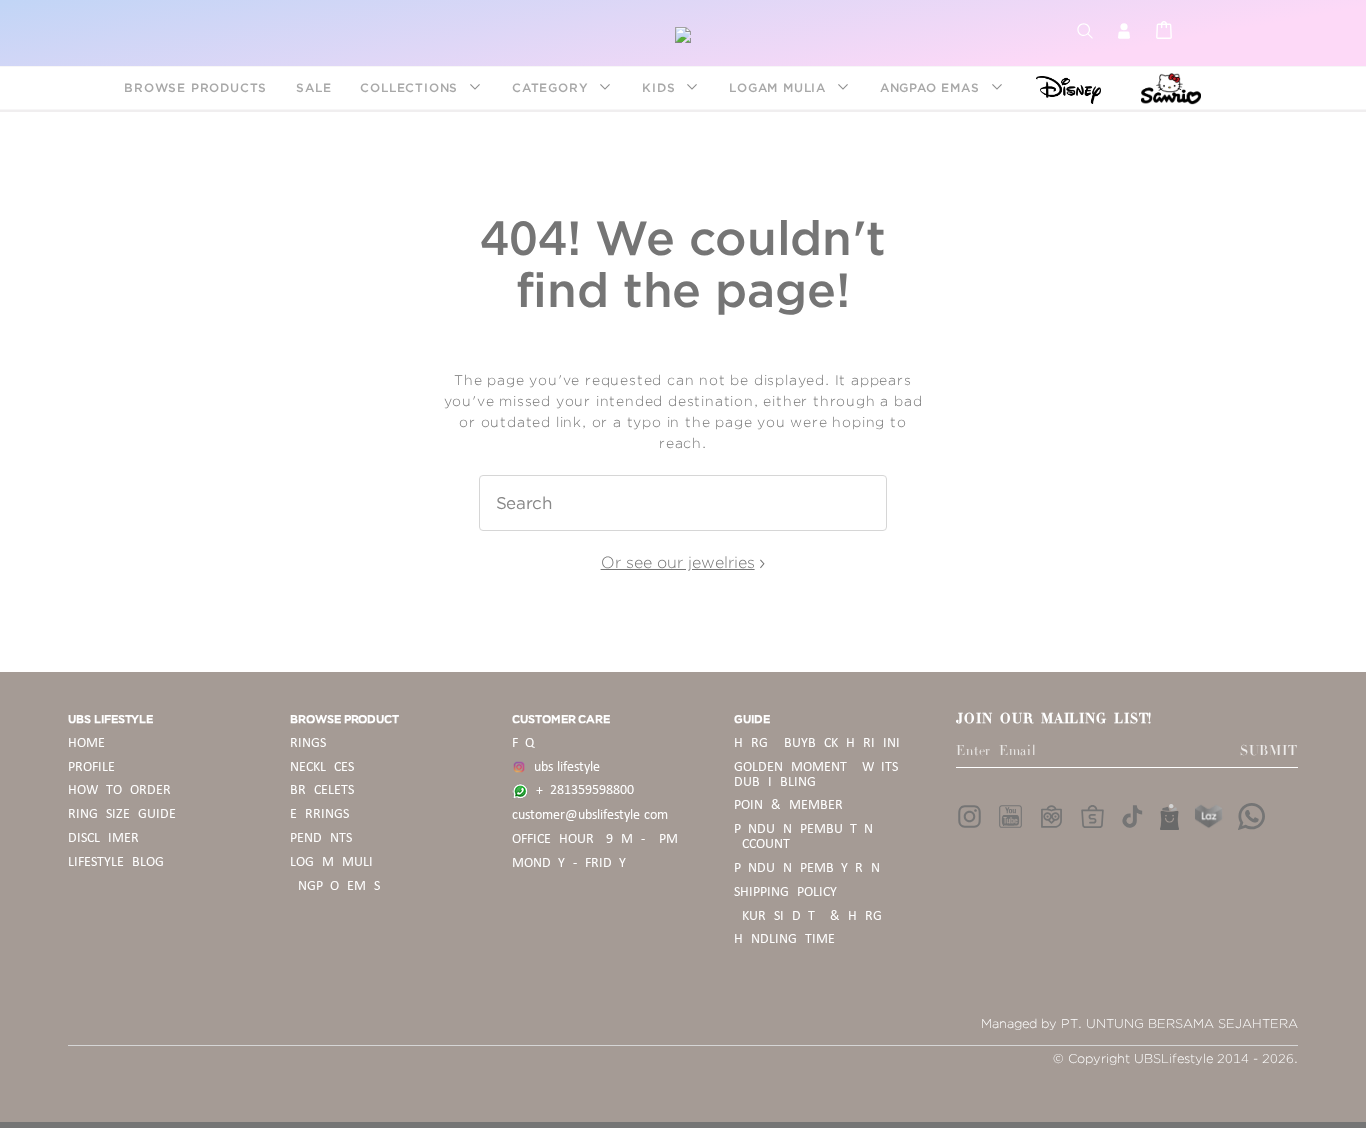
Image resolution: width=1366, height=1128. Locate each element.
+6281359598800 (581, 790)
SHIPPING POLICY (785, 892)
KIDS (661, 87)
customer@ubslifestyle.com (590, 815)
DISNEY (1062, 87)
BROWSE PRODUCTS (195, 87)
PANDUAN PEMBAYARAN (807, 868)
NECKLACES (322, 767)
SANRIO (1168, 87)
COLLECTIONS (411, 87)
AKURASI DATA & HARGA (811, 916)
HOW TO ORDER (119, 790)
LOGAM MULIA (780, 87)
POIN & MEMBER (788, 805)
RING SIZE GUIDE (122, 814)
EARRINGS (319, 814)
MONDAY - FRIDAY (569, 863)
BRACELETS (322, 790)
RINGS (308, 743)
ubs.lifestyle (563, 767)
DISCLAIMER (103, 838)
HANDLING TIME (784, 939)
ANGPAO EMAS (932, 87)
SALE (313, 87)
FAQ (523, 743)
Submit (1269, 751)
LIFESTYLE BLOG (116, 862)
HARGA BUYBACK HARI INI (816, 743)
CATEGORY (552, 87)
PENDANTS (321, 838)
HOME (86, 743)
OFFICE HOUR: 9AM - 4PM (595, 839)
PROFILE (91, 767)
